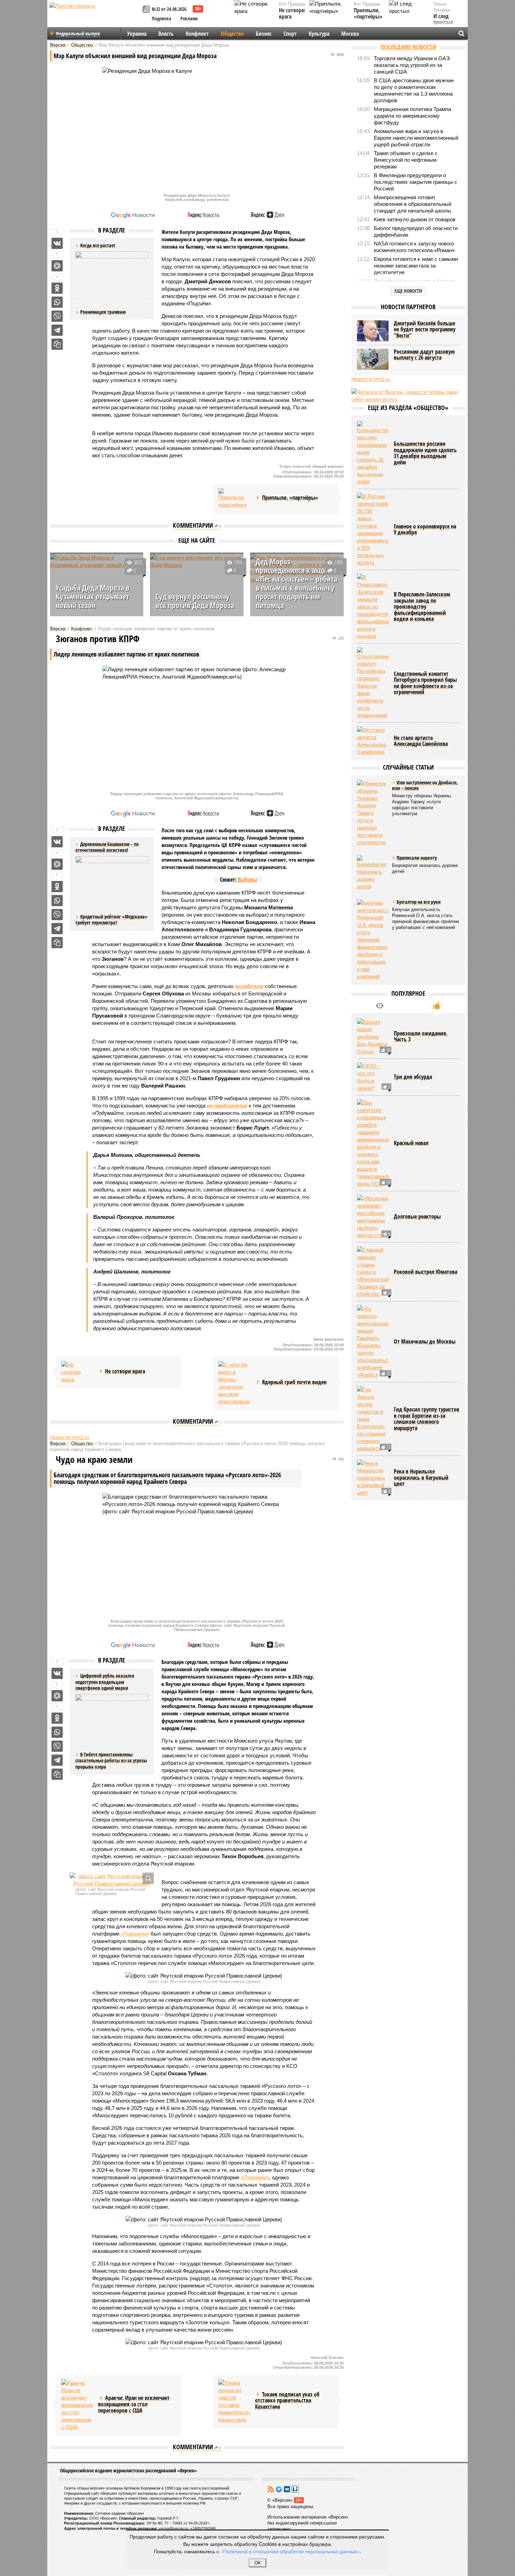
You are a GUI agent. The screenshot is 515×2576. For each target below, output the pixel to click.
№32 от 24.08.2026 (169, 9)
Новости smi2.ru (70, 1437)
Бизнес (264, 34)
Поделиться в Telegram (57, 330)
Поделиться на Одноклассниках (57, 288)
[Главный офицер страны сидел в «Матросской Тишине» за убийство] (373, 1272)
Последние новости (408, 47)
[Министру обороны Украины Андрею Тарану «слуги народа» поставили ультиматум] (373, 813)
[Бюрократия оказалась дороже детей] (373, 873)
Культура (319, 34)
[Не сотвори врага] (77, 1372)
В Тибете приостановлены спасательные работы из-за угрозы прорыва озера (111, 1761)
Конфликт (197, 34)
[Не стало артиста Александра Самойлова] (373, 741)
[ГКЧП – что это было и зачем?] (373, 1077)
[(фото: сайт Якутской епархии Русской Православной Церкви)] (112, 1880)
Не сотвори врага (292, 13)
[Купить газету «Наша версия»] (147, 10)
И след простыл (443, 19)
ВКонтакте (287, 2489)
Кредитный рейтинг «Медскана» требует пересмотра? (111, 920)
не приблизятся (227, 1106)
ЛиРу (295, 2489)
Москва (350, 34)
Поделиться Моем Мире (57, 266)
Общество (232, 34)
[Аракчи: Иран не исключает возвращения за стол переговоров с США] (77, 2405)
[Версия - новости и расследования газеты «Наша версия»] (95, 17)
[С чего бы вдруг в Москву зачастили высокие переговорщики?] (234, 1383)
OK (258, 2563)
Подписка (162, 18)
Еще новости (408, 291)
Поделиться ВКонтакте (57, 243)
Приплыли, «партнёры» (368, 13)
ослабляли (249, 986)
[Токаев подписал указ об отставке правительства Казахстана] (234, 2401)
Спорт (290, 34)
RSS (271, 2489)
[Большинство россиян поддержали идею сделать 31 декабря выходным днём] (373, 453)
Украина (137, 34)
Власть (166, 34)
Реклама (189, 18)
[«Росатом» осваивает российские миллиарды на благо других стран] (373, 1217)
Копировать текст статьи (57, 344)
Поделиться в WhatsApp (57, 302)
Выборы (247, 880)
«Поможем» (135, 1934)
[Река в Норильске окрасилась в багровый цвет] (373, 1478)
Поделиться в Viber (57, 316)
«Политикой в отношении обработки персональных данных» (290, 2551)
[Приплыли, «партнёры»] (234, 499)
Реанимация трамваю (103, 312)
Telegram (279, 2489)
